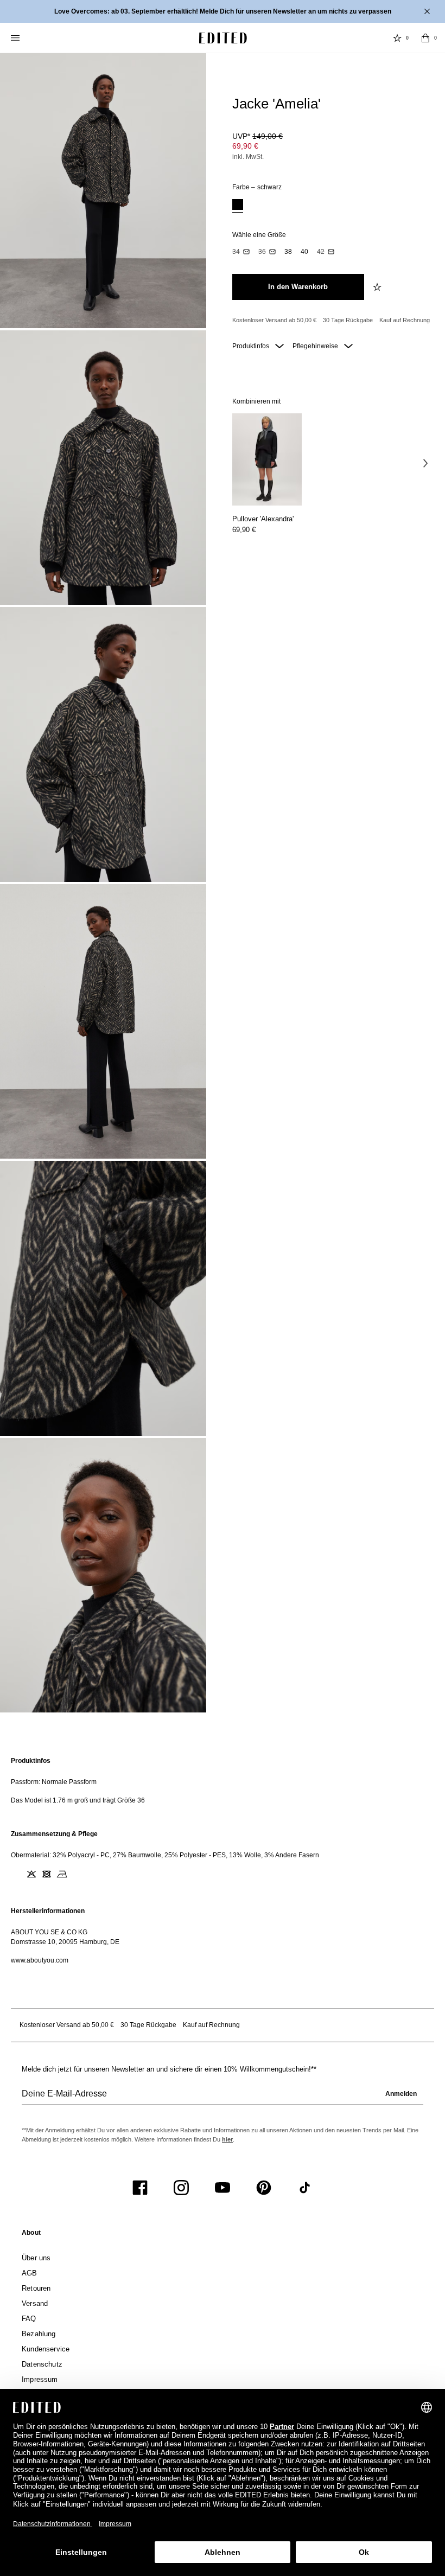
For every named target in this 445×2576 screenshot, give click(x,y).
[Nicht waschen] (16, 1874)
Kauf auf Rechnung (405, 320)
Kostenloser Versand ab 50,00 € (274, 320)
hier (227, 2139)
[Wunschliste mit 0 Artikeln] (397, 38)
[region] (223, 1781)
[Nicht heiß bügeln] (62, 1874)
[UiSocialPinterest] (264, 2188)
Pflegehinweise (316, 346)
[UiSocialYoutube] (223, 2188)
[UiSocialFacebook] (140, 2188)
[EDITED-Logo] (223, 38)
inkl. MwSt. (248, 157)
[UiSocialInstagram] (181, 2188)
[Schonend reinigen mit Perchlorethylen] (77, 1874)
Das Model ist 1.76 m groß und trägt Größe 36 (78, 1800)
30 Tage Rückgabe (348, 320)
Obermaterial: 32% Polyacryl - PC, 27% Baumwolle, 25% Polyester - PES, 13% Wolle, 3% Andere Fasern (165, 1855)
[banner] (223, 11)
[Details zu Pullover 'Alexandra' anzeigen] (267, 460)
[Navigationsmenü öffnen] (16, 38)
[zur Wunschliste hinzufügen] (378, 287)
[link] (31, 2235)
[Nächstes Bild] (425, 463)
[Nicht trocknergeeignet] (47, 1874)
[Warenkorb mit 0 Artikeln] (425, 38)
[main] (223, 1861)
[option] (238, 206)
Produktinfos (252, 346)
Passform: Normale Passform (54, 1782)
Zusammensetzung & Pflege (54, 1834)
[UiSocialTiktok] (305, 2188)
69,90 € (245, 146)
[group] (223, 2098)
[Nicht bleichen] (31, 1874)
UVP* (258, 136)
